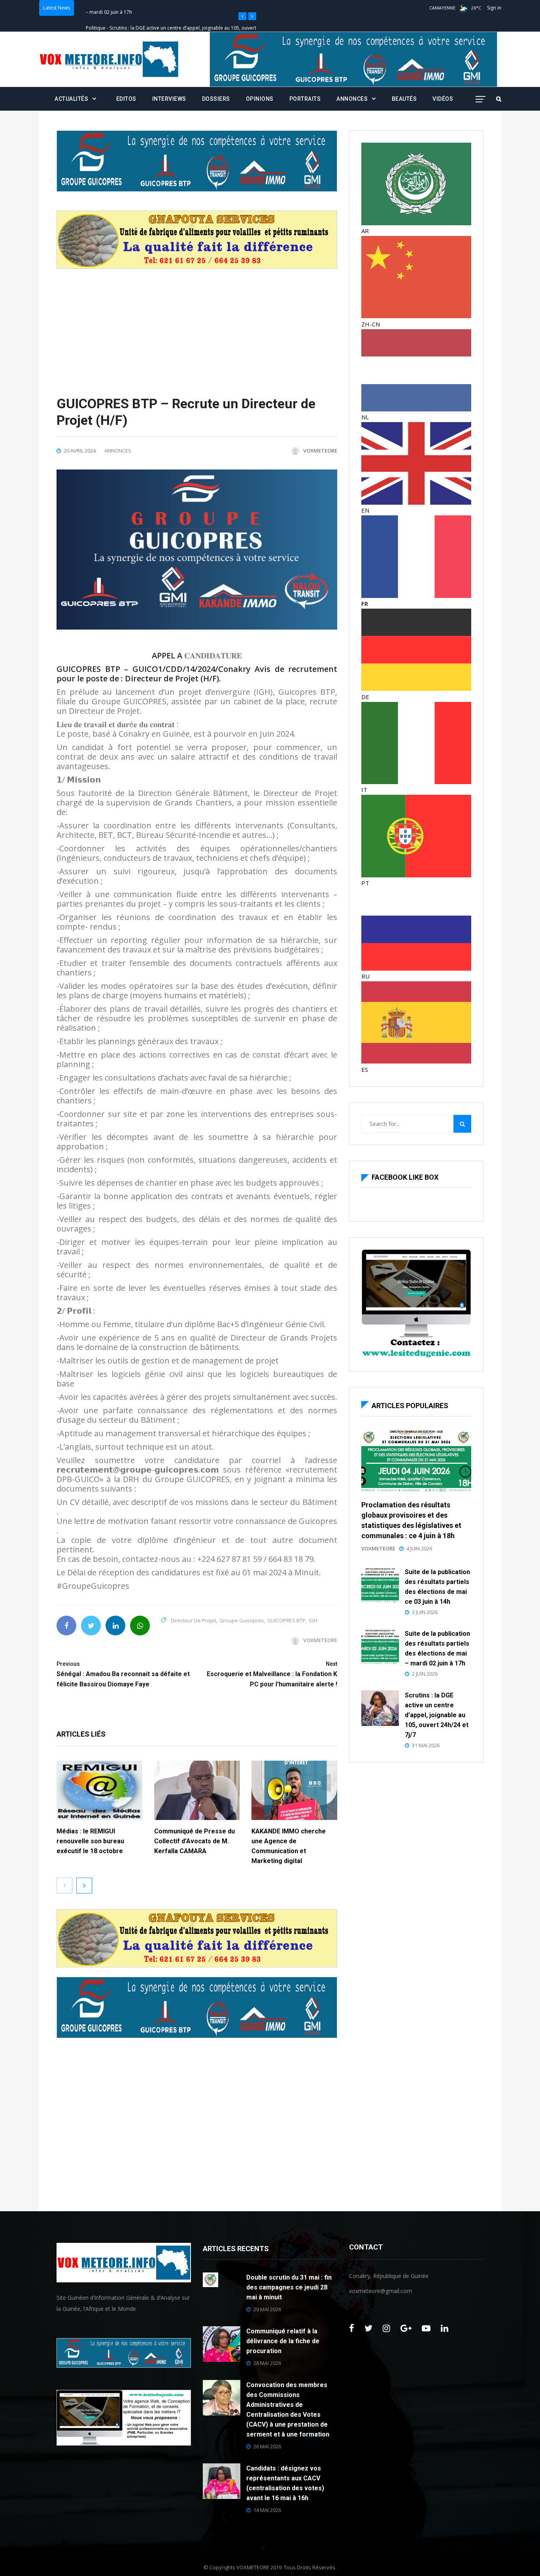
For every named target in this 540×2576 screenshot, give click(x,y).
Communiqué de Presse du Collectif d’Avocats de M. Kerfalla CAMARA (194, 1841)
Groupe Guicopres (242, 1620)
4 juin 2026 (419, 1548)
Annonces (118, 451)
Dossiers (216, 99)
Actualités (71, 99)
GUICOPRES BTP (286, 1620)
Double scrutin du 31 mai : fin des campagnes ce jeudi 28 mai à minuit (289, 2287)
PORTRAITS (305, 99)
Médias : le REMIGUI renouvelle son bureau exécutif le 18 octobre (90, 1841)
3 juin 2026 (425, 1612)
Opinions (260, 99)
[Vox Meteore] (109, 59)
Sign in (494, 8)
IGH (313, 1620)
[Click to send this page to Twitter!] (91, 1626)
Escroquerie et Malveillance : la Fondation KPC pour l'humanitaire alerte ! (272, 1674)
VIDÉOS (443, 99)
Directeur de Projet (194, 1620)
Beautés (404, 99)
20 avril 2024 (80, 451)
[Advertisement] (197, 324)
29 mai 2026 (267, 2309)
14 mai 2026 (267, 2510)
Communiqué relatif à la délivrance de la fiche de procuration (283, 2341)
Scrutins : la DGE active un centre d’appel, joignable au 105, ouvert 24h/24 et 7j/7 (437, 1715)
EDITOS (126, 99)
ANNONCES (352, 99)
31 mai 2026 (426, 1745)
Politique (96, 8)
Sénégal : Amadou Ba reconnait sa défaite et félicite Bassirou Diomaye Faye (123, 1674)
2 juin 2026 (425, 1674)
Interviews (169, 99)
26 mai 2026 (267, 2363)
